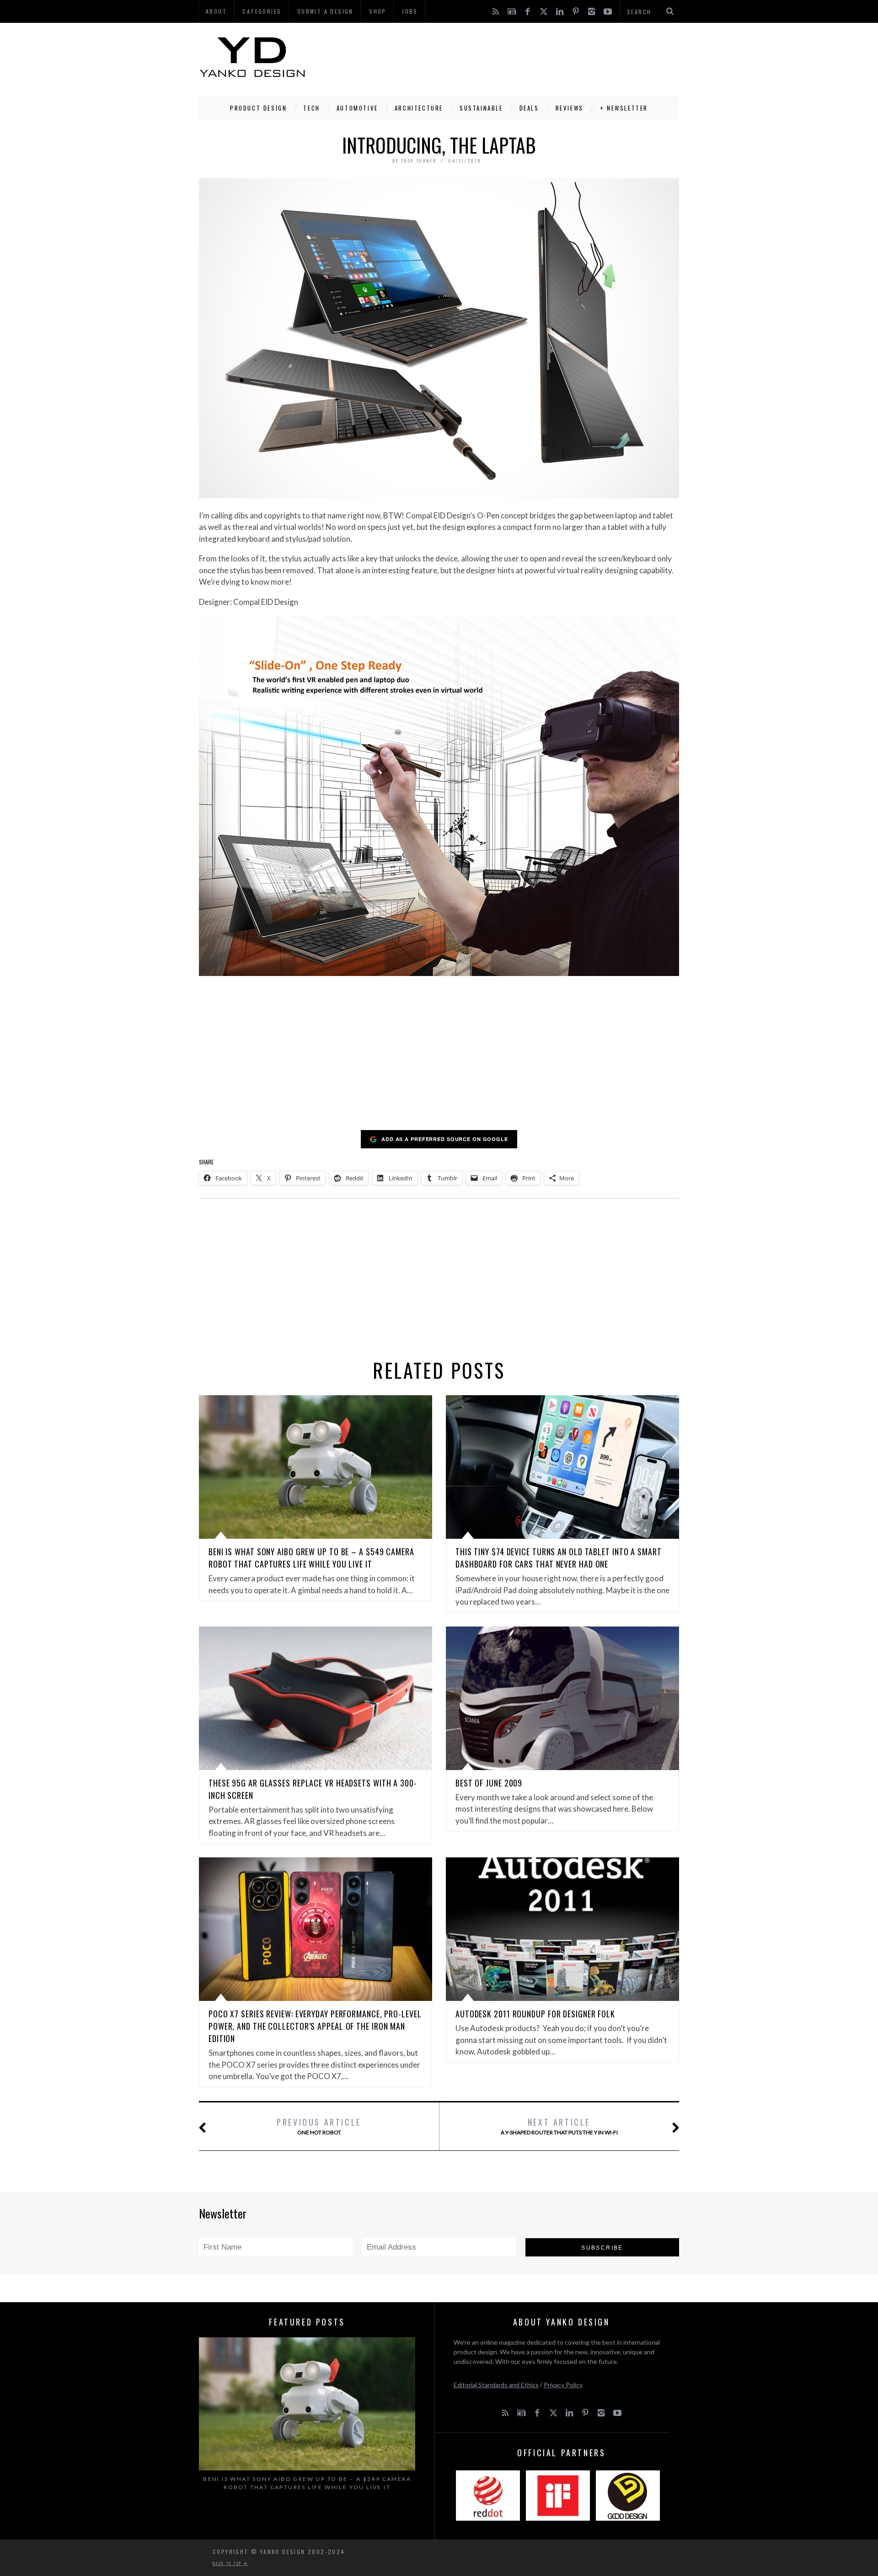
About (216, 11)
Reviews (570, 108)
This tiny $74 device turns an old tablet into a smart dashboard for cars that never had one (559, 1558)
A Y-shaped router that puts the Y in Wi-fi (559, 2126)
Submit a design (325, 11)
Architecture (419, 108)
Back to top (228, 2563)
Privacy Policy (563, 2385)
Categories (262, 11)
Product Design (258, 108)
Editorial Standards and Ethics (496, 2385)
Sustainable (481, 108)
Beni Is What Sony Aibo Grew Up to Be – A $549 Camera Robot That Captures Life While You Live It (311, 1558)
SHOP (378, 11)
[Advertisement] (513, 57)
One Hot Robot (319, 2126)
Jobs (410, 11)
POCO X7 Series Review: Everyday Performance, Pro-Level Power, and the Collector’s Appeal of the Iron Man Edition (315, 2026)
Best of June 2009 (489, 1783)
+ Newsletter (624, 108)
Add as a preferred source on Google (445, 1139)
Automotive (357, 108)
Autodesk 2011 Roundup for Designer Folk (535, 2014)
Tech (311, 108)
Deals (529, 108)
